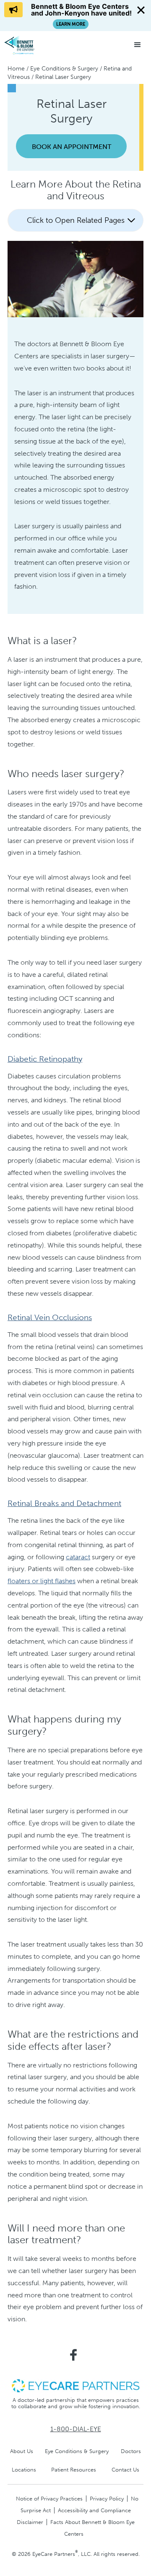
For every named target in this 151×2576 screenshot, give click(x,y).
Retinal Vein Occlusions (50, 1317)
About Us (22, 2451)
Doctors (131, 2451)
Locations (24, 2470)
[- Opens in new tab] (75, 2385)
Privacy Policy (107, 2499)
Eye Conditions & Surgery (64, 69)
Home (16, 69)
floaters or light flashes (42, 1581)
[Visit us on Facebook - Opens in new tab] (73, 2355)
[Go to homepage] (36, 45)
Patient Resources (74, 2470)
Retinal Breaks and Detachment (64, 1503)
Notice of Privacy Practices (49, 2499)
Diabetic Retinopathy (45, 1059)
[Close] (141, 10)
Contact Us (125, 2470)
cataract (78, 1557)
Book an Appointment (72, 147)
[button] (138, 45)
